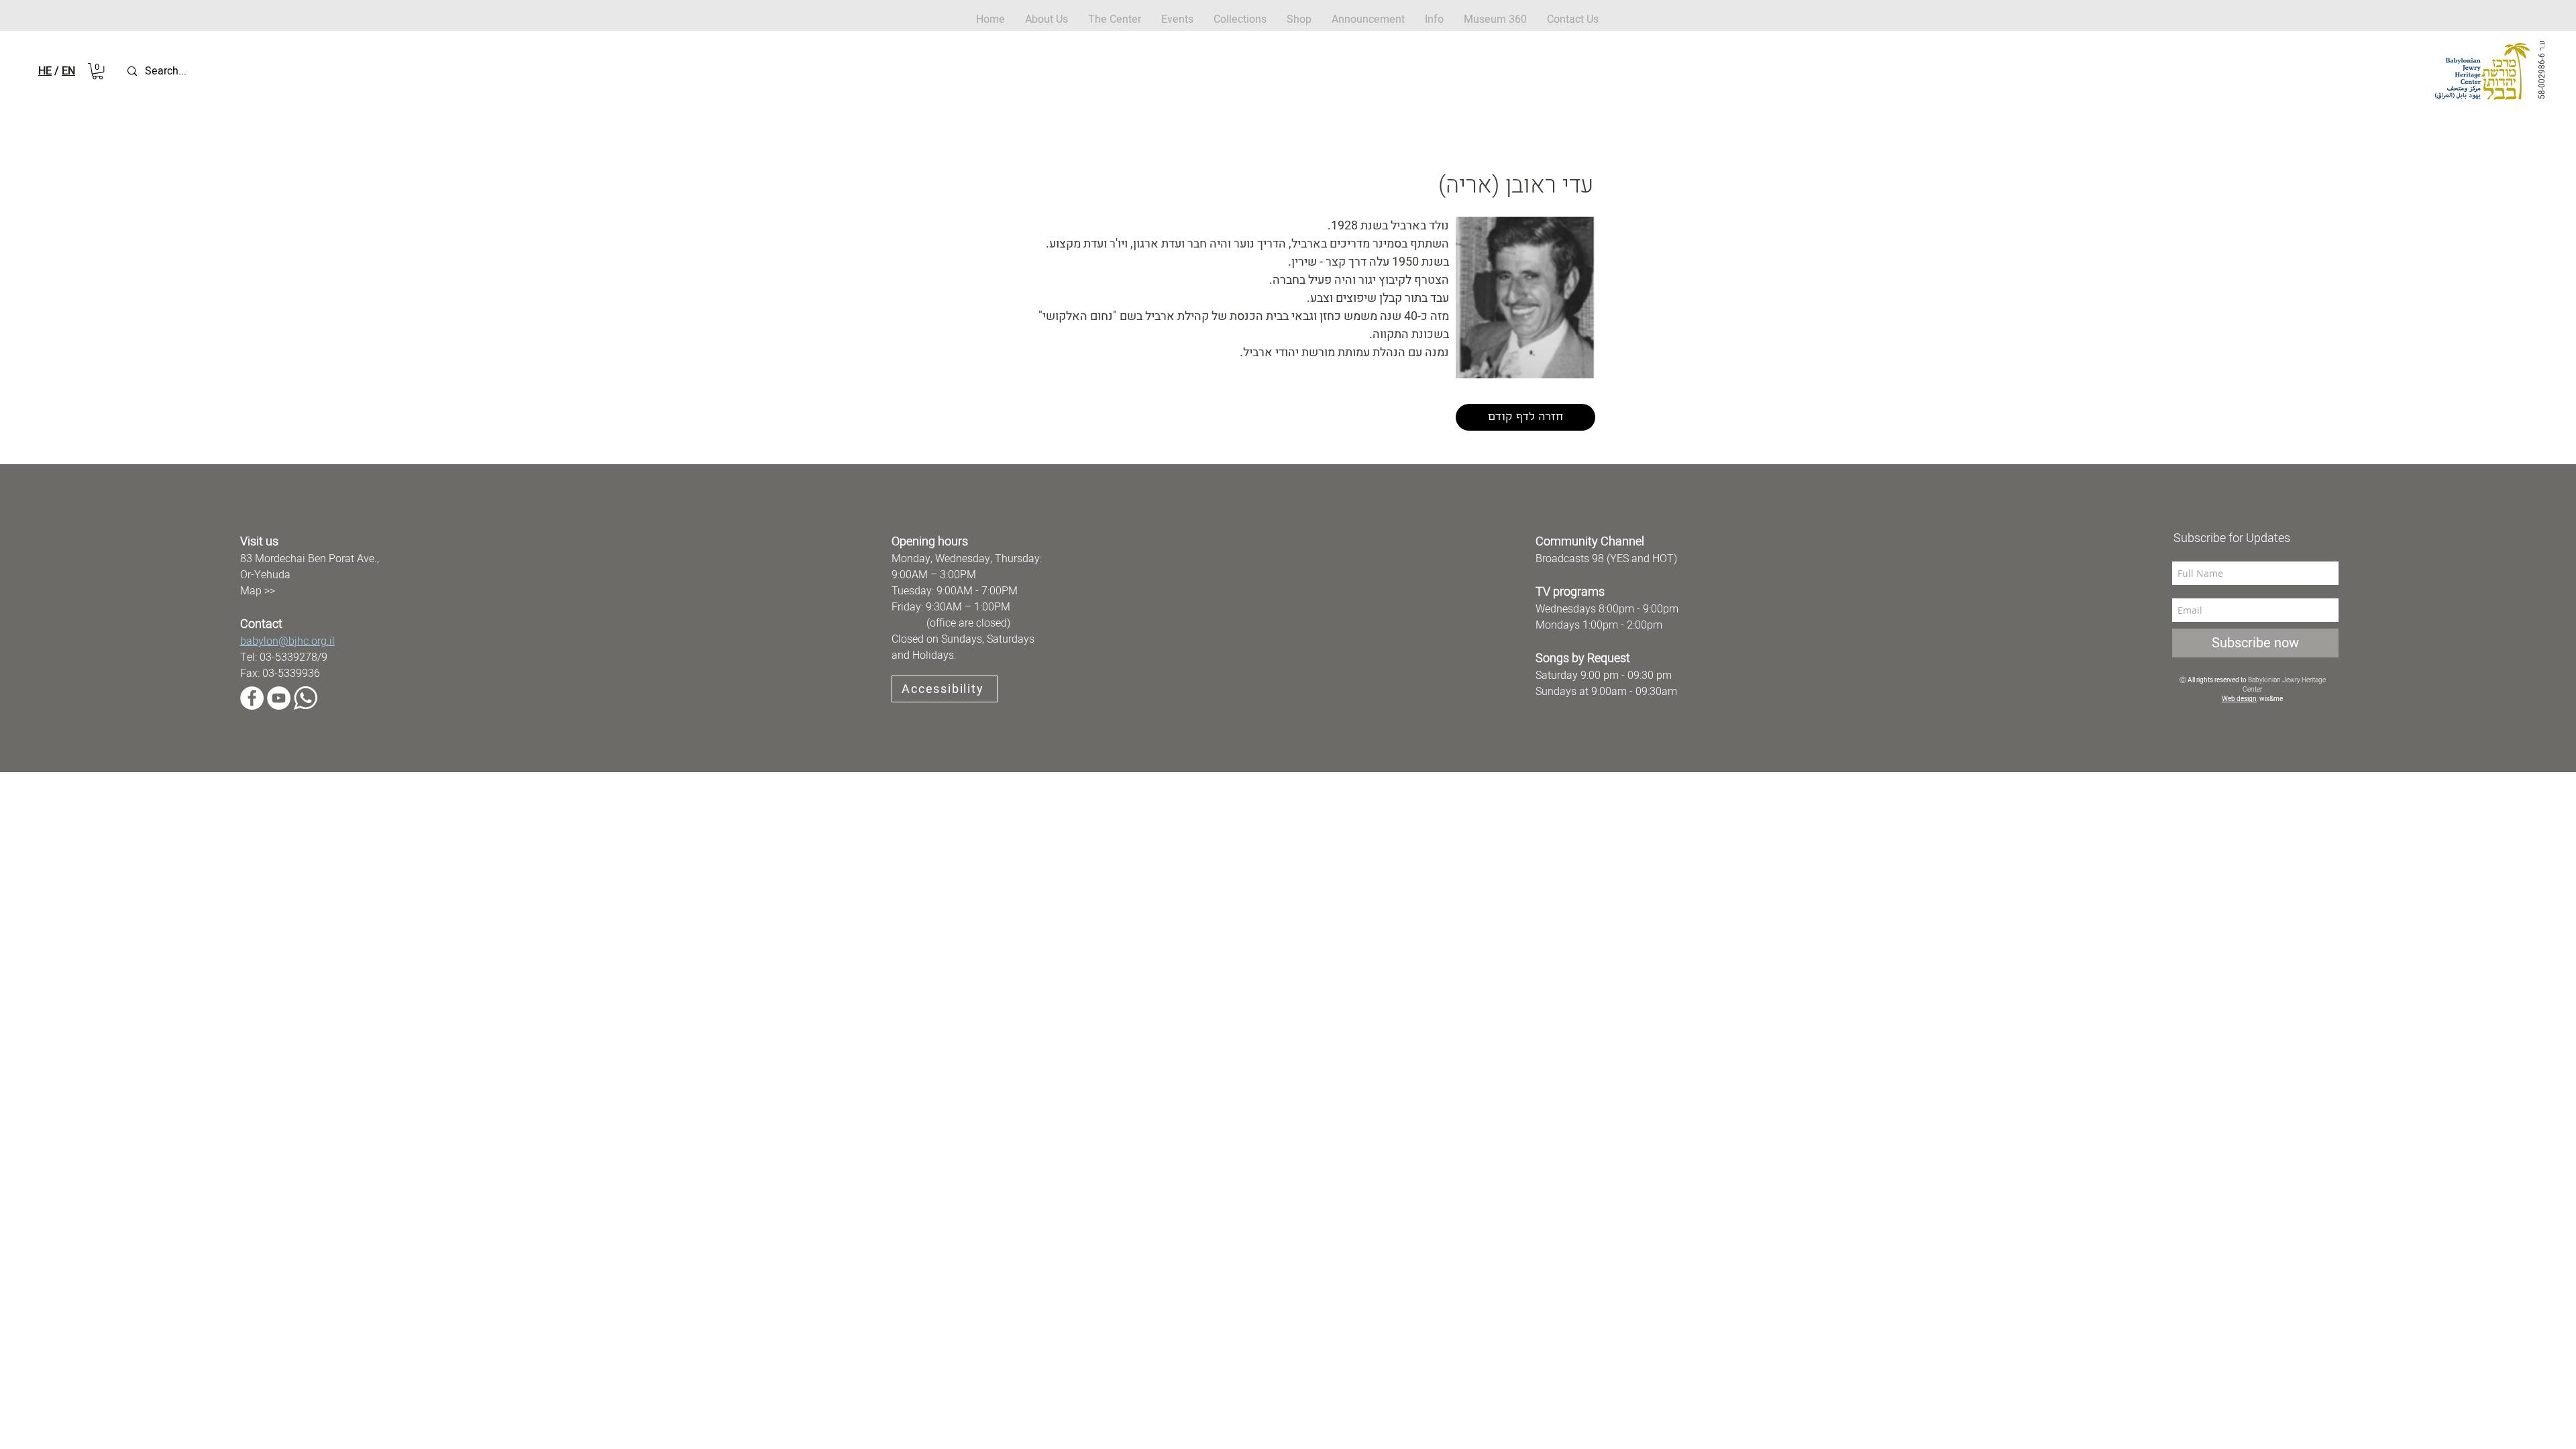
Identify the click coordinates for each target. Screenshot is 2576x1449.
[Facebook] (252, 698)
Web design (2239, 699)
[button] (1299, 20)
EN (68, 71)
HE (45, 71)
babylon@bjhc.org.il (287, 641)
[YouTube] (279, 698)
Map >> (258, 591)
